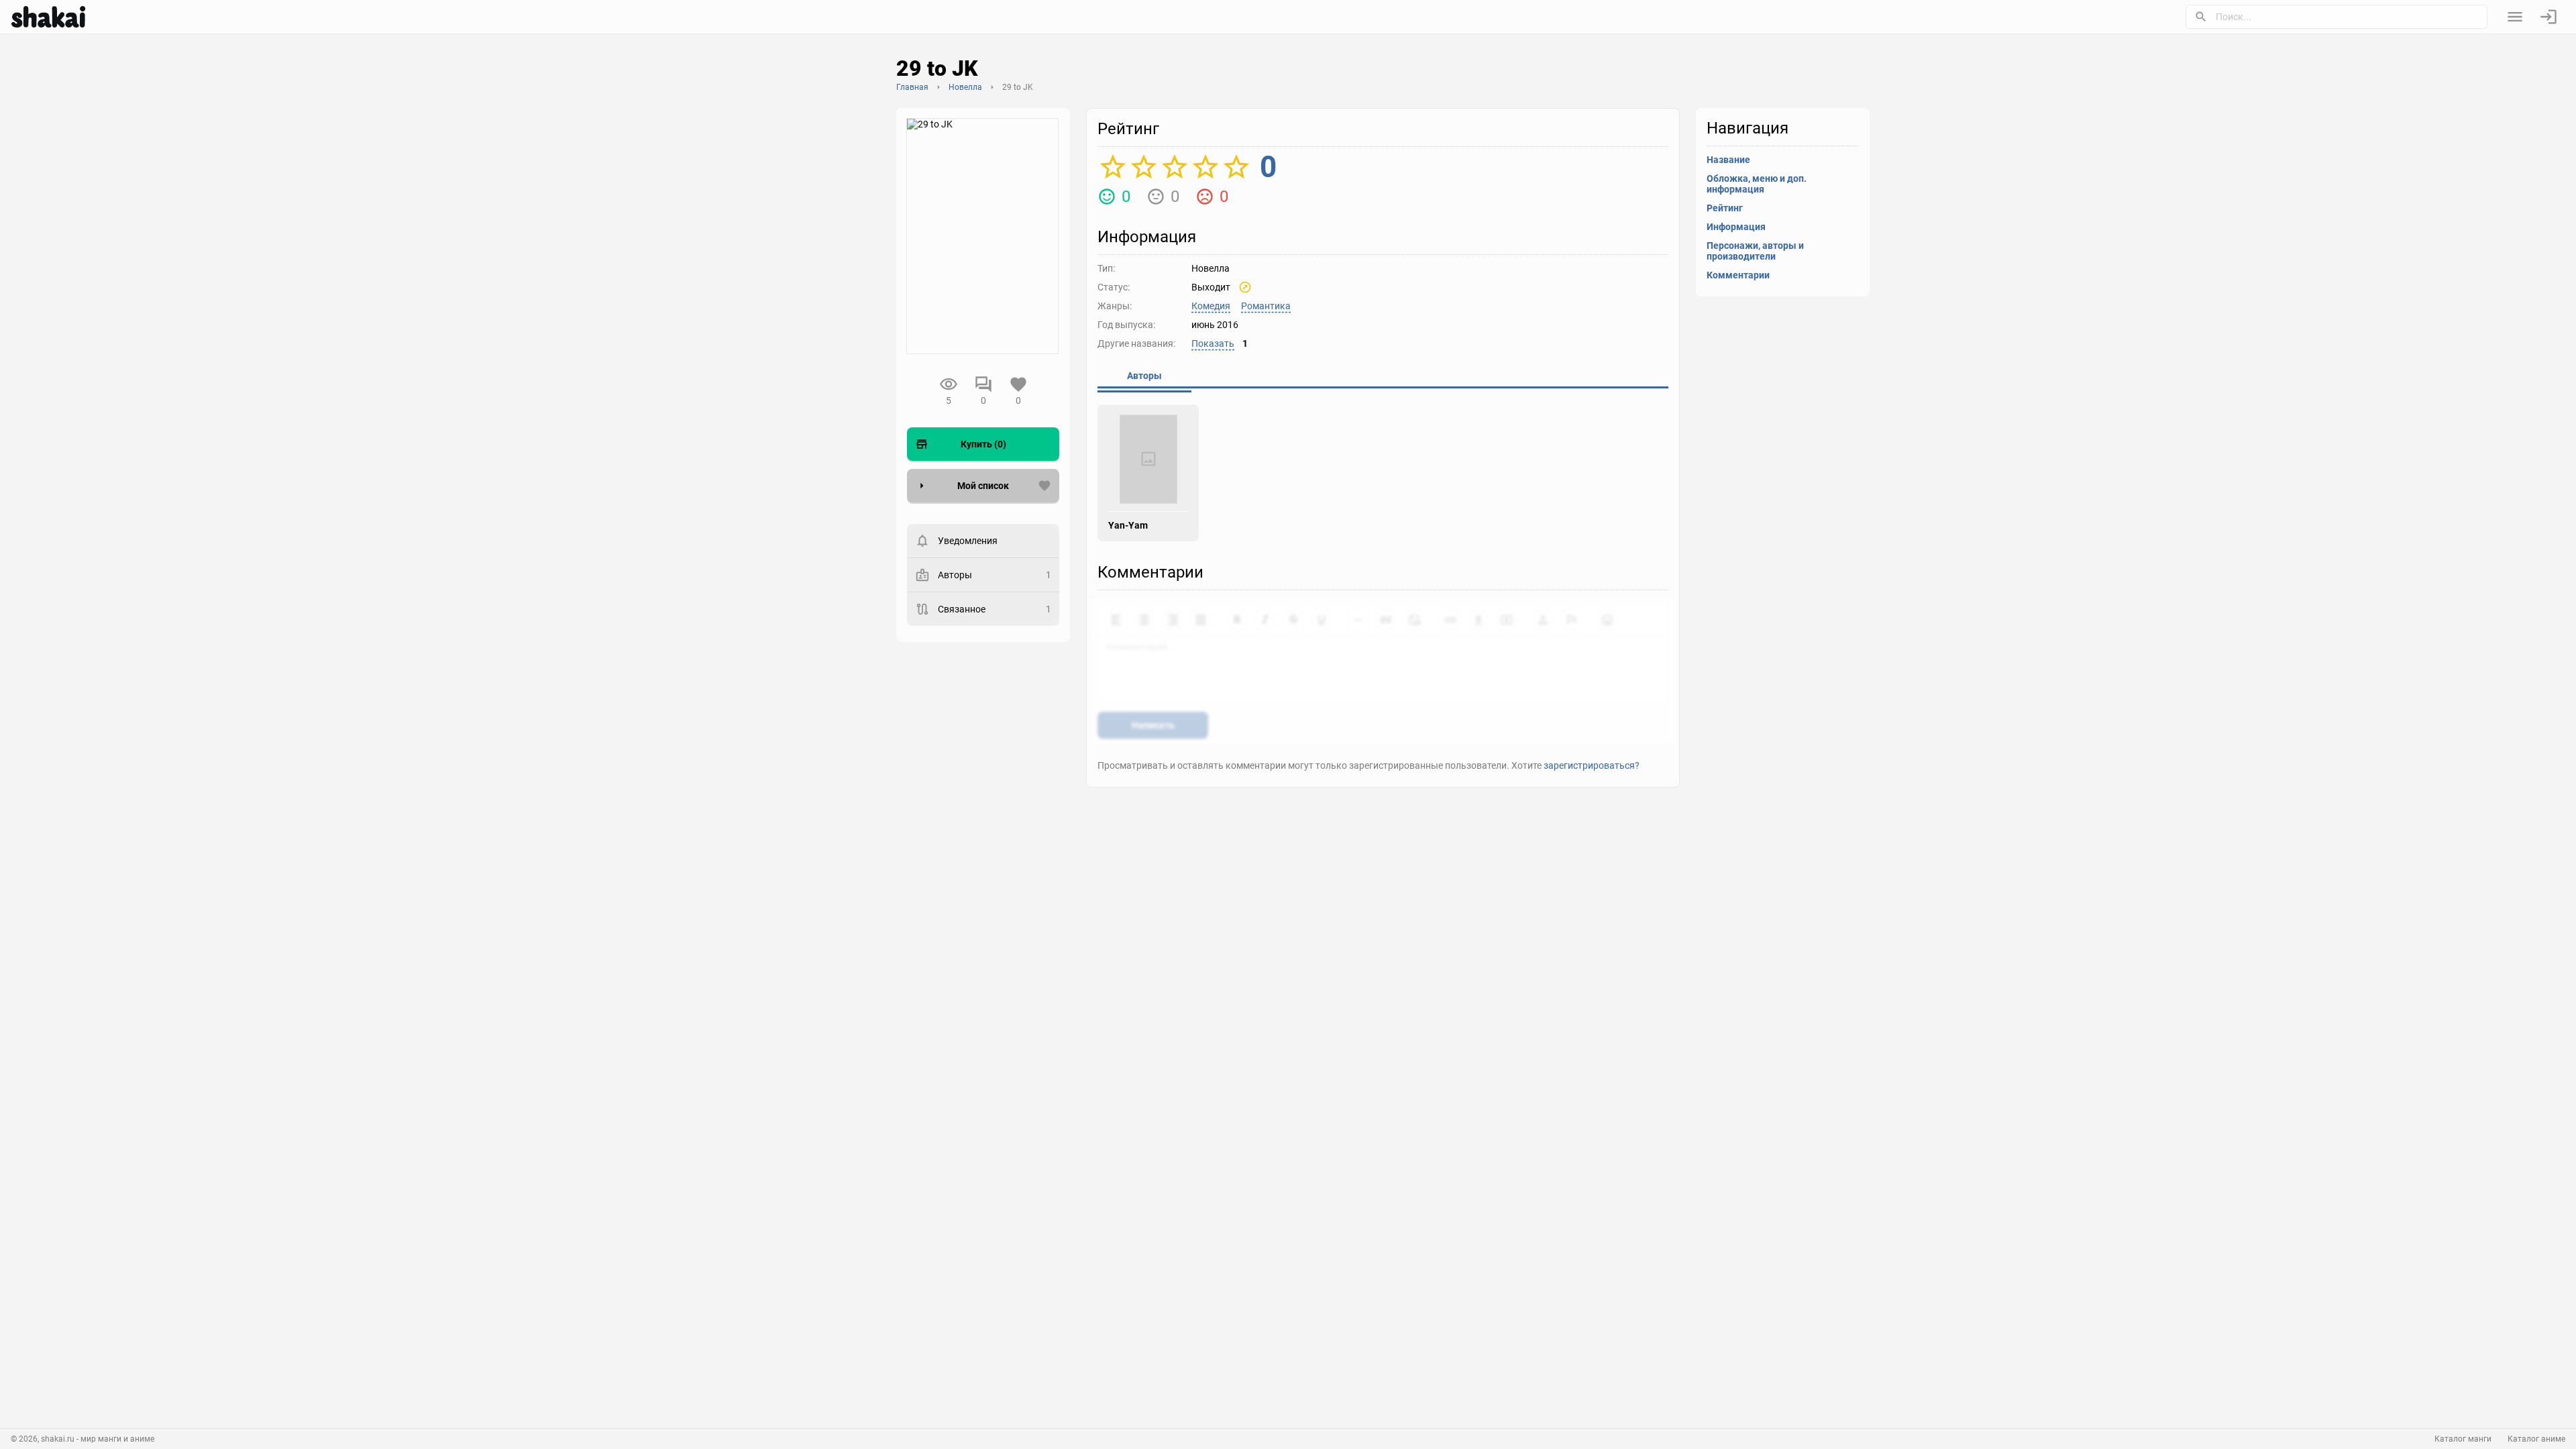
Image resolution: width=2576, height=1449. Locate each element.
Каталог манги (2463, 1439)
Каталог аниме (2536, 1439)
